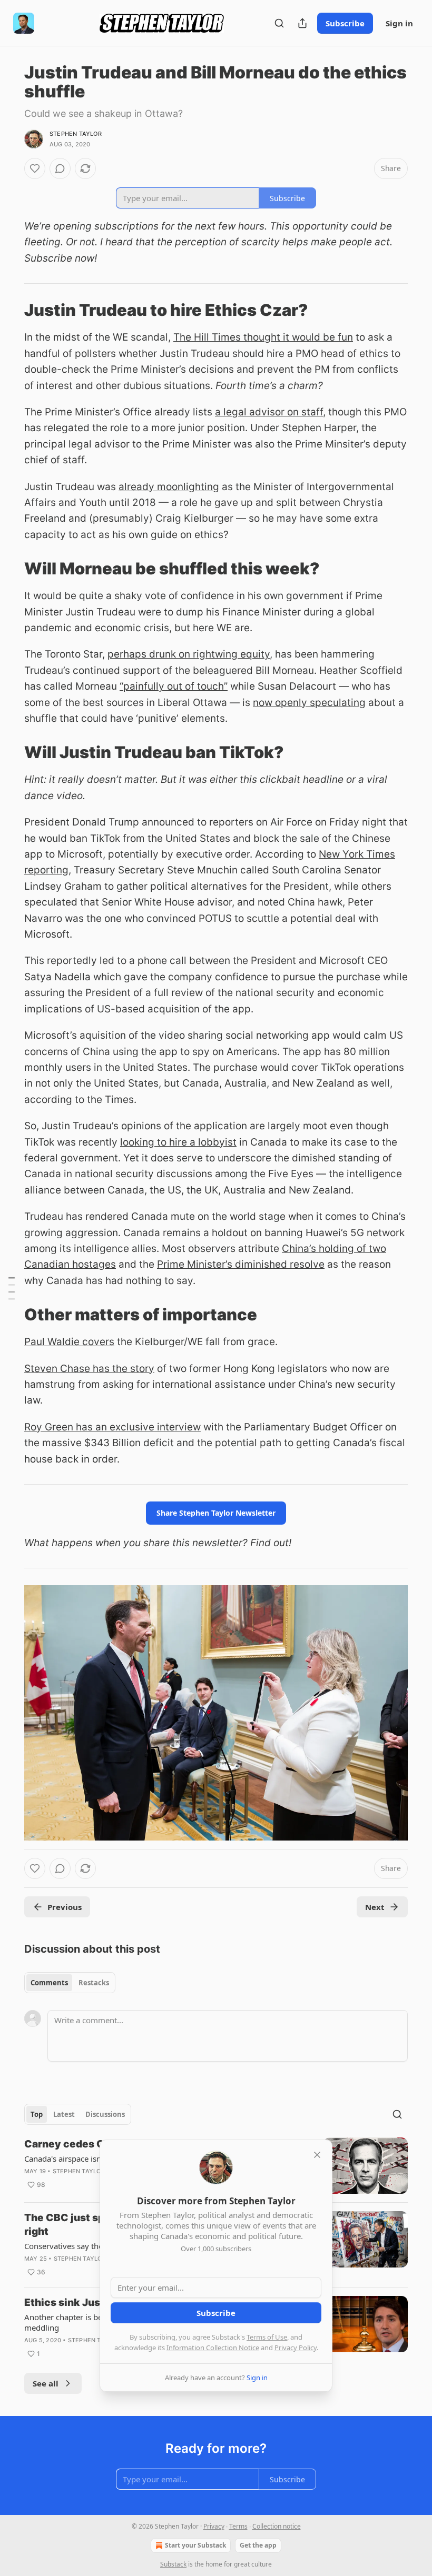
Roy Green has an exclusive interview (112, 1427)
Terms (238, 2526)
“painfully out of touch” (174, 686)
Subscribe (345, 23)
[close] (317, 2155)
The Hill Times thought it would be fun (263, 337)
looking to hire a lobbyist (178, 1142)
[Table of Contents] (12, 1288)
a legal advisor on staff (269, 412)
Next (375, 1907)
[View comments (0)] (60, 168)
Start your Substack (195, 2545)
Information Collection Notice (213, 2348)
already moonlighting (169, 487)
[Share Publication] (302, 23)
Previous (65, 1907)
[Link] (9, 310)
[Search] (279, 23)
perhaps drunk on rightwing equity (189, 654)
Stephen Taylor (76, 134)
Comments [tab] (49, 1983)
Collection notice (277, 2526)
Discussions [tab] (105, 2114)
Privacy (214, 2526)
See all (46, 2383)
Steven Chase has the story (89, 1369)
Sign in (399, 23)
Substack (173, 2564)
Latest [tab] (64, 2114)
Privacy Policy (296, 2348)
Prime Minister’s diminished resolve (241, 1264)
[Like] (35, 168)
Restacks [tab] (94, 1983)
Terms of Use (267, 2337)
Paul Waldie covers (69, 1342)
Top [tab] (37, 2114)
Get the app (258, 2545)
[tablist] (70, 1983)
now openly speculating (309, 703)
